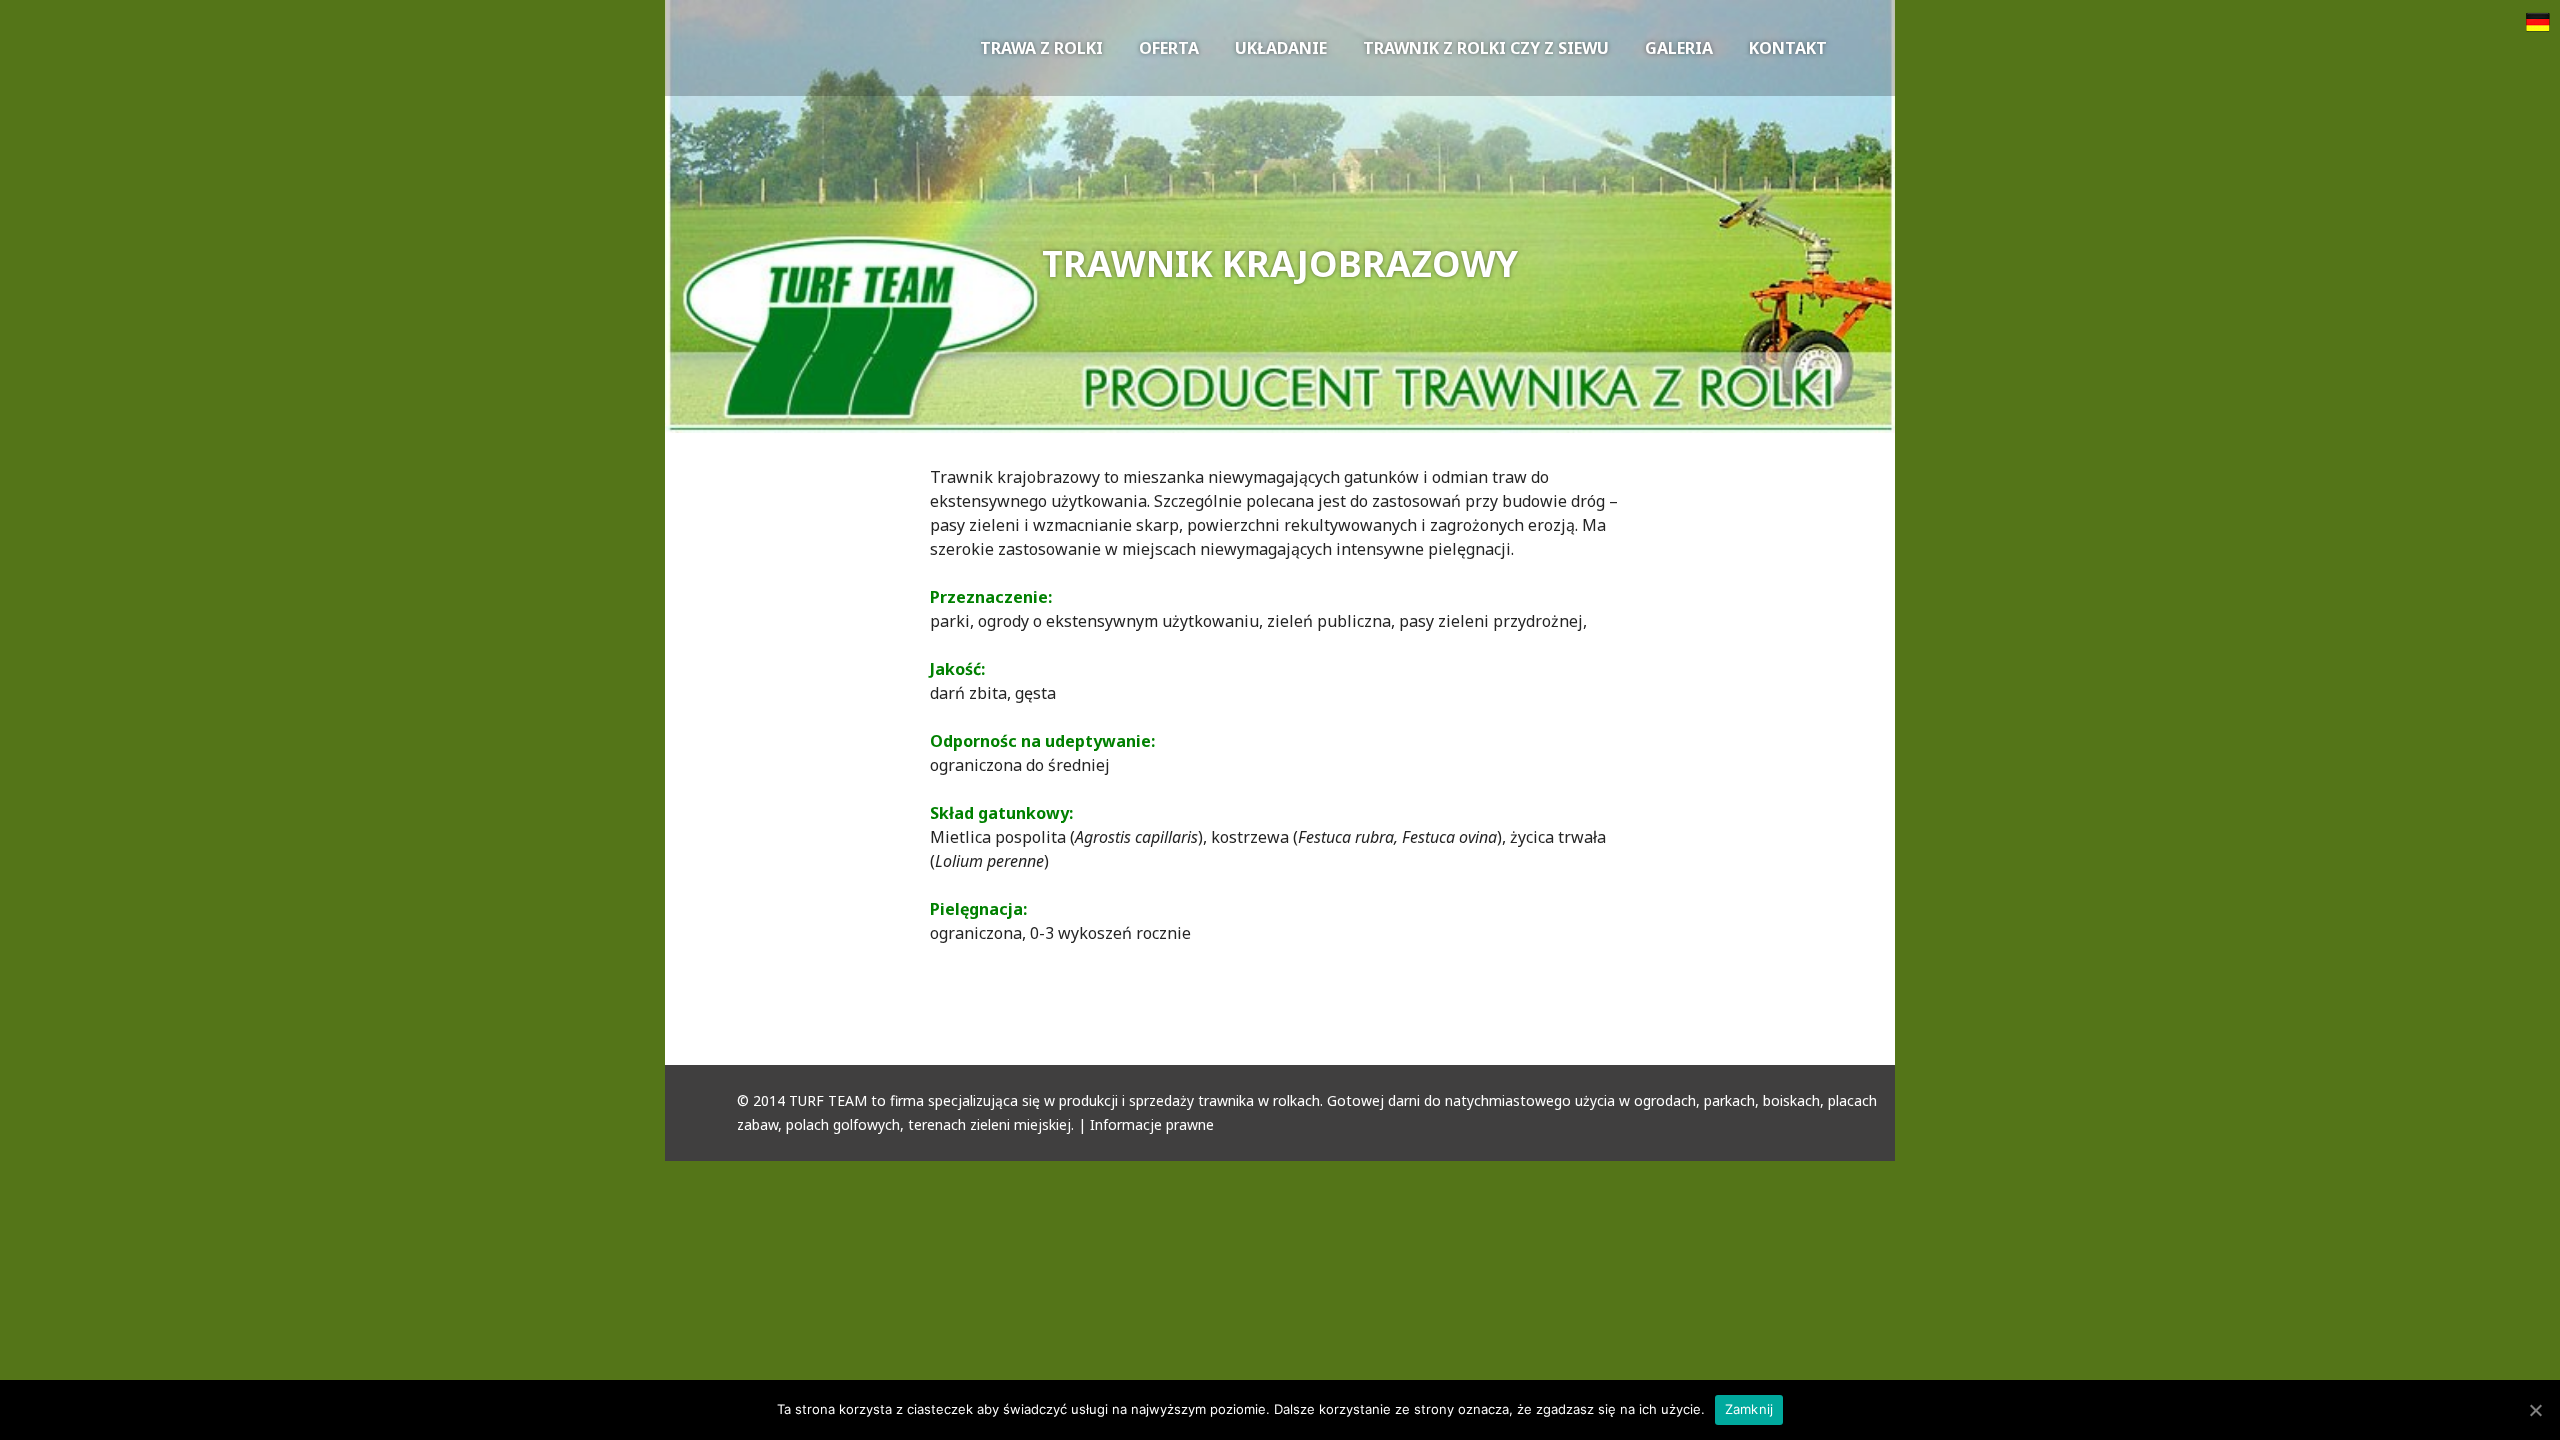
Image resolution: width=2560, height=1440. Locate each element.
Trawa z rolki (1041, 48)
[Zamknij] (2535, 1410)
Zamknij (1749, 1409)
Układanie (1281, 48)
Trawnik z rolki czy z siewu (1486, 48)
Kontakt (1788, 48)
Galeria (1679, 48)
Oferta (1169, 48)
